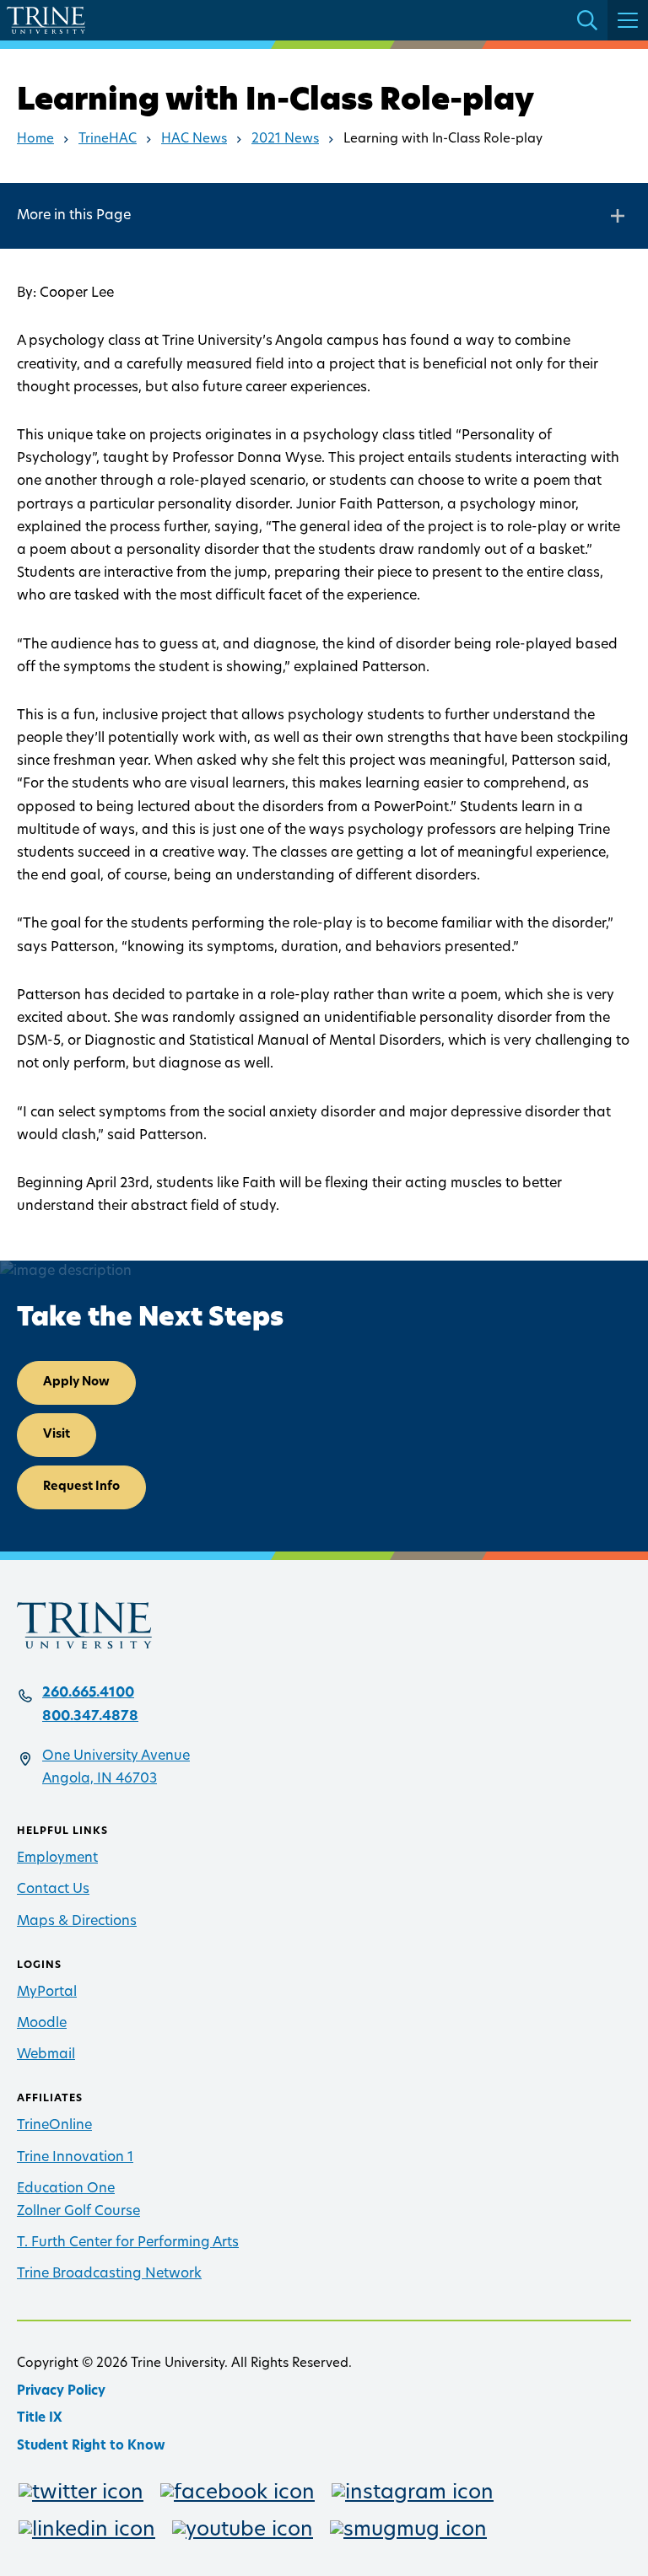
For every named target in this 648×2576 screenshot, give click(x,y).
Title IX (40, 2419)
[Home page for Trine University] (46, 20)
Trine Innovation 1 (75, 2158)
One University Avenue (116, 1756)
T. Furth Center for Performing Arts (128, 2243)
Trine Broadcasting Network (109, 2274)
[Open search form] (587, 20)
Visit (57, 1435)
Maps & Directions (77, 1922)
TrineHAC (108, 140)
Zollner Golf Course (78, 2212)
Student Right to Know (91, 2447)
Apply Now (76, 1382)
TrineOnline (54, 2126)
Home (35, 140)
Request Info (81, 1487)
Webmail (46, 2055)
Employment (57, 1858)
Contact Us (53, 1890)
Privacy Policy (61, 2392)
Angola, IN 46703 (100, 1779)
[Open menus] (628, 20)
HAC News (194, 140)
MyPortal (47, 1993)
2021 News (285, 140)
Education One (66, 2189)
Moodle (42, 2024)
